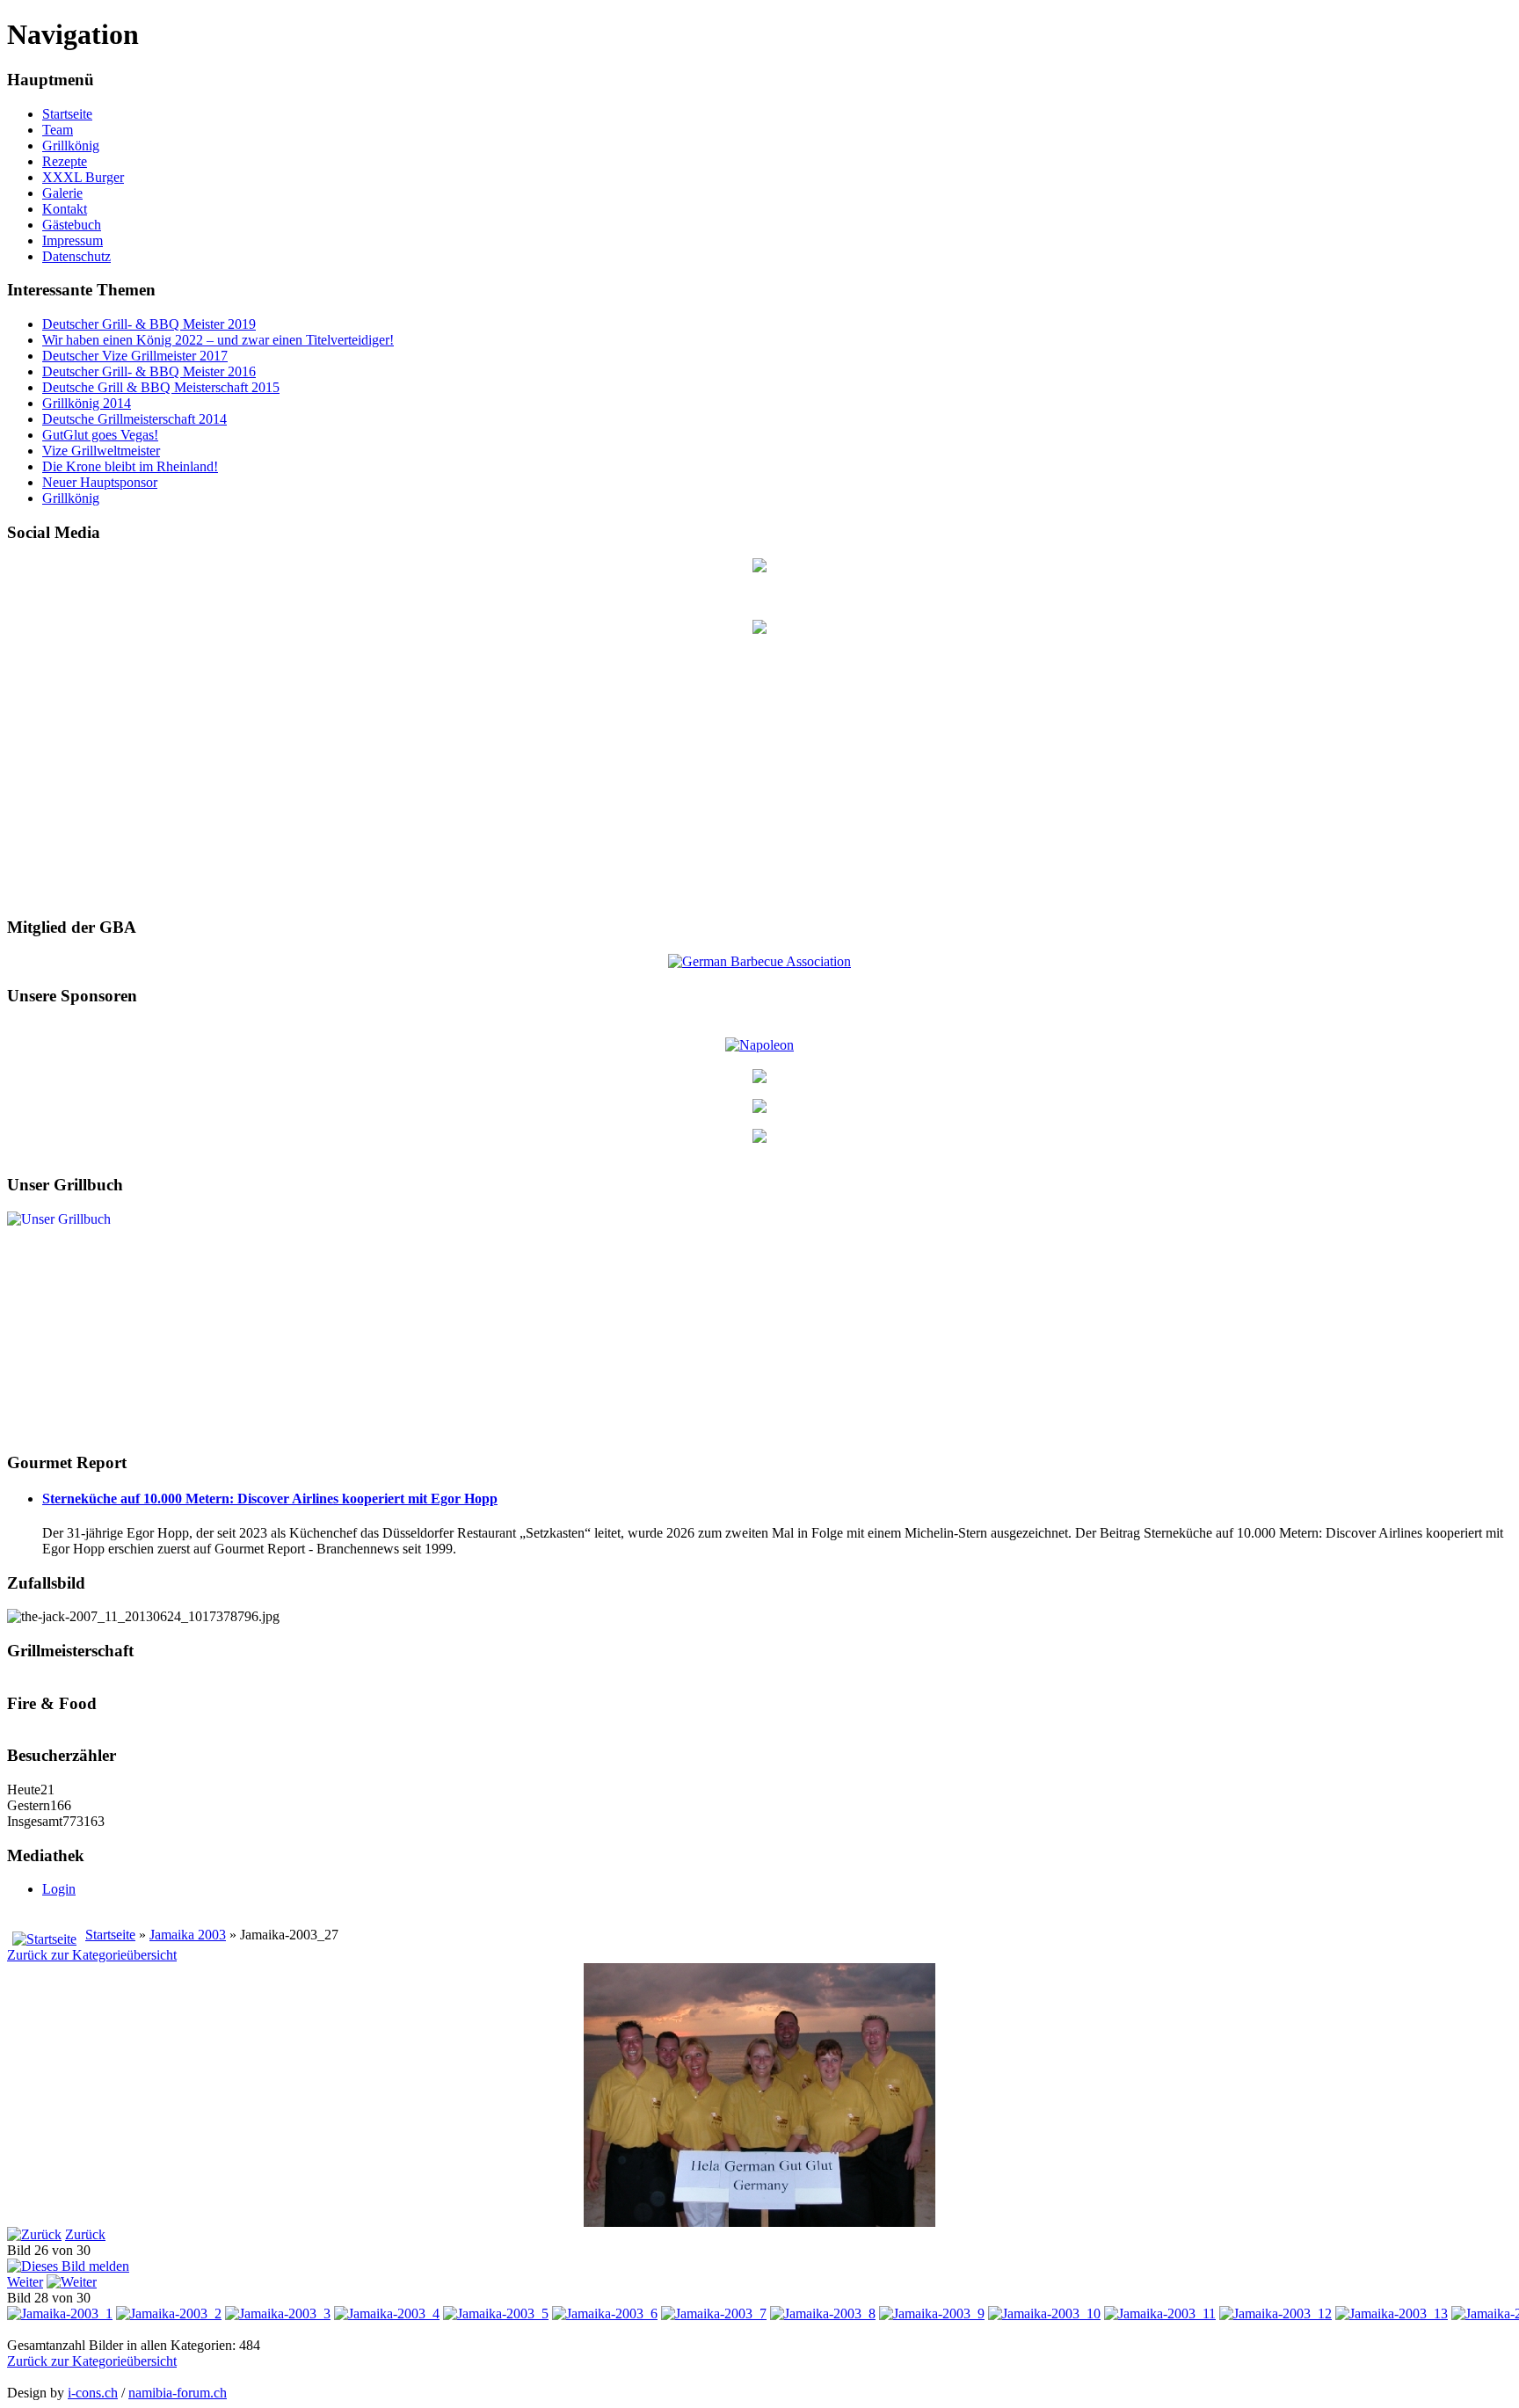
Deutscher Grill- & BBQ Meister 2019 (149, 324)
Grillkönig (71, 145)
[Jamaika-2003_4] (387, 2313)
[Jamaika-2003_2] (169, 2313)
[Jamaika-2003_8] (823, 2313)
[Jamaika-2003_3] (278, 2313)
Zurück (85, 2234)
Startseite (67, 114)
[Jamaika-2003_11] (1160, 2313)
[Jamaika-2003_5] (496, 2313)
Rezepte (65, 161)
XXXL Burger (83, 177)
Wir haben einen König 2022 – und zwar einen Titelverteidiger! (218, 340)
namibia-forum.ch (178, 2393)
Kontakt (65, 209)
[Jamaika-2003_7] (714, 2313)
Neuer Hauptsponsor (100, 482)
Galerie (62, 193)
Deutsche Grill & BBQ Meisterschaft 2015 (161, 387)
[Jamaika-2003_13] (1392, 2313)
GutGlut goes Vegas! (100, 435)
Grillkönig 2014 (87, 403)
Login (59, 1889)
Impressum (73, 240)
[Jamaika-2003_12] (1276, 2313)
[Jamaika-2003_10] (1044, 2313)
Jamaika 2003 (188, 1935)
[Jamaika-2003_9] (932, 2313)
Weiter (25, 2282)
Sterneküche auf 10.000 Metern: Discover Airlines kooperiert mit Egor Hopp (270, 1499)
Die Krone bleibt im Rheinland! (130, 466)
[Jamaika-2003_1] (60, 2313)
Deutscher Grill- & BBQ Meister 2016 (149, 371)
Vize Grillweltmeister (101, 451)
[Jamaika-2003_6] (605, 2313)
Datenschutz (76, 256)
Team (58, 130)
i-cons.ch (93, 2393)
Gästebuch (72, 225)
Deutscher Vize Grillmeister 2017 (135, 356)
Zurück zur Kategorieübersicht (92, 1955)
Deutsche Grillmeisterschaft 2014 (134, 419)
